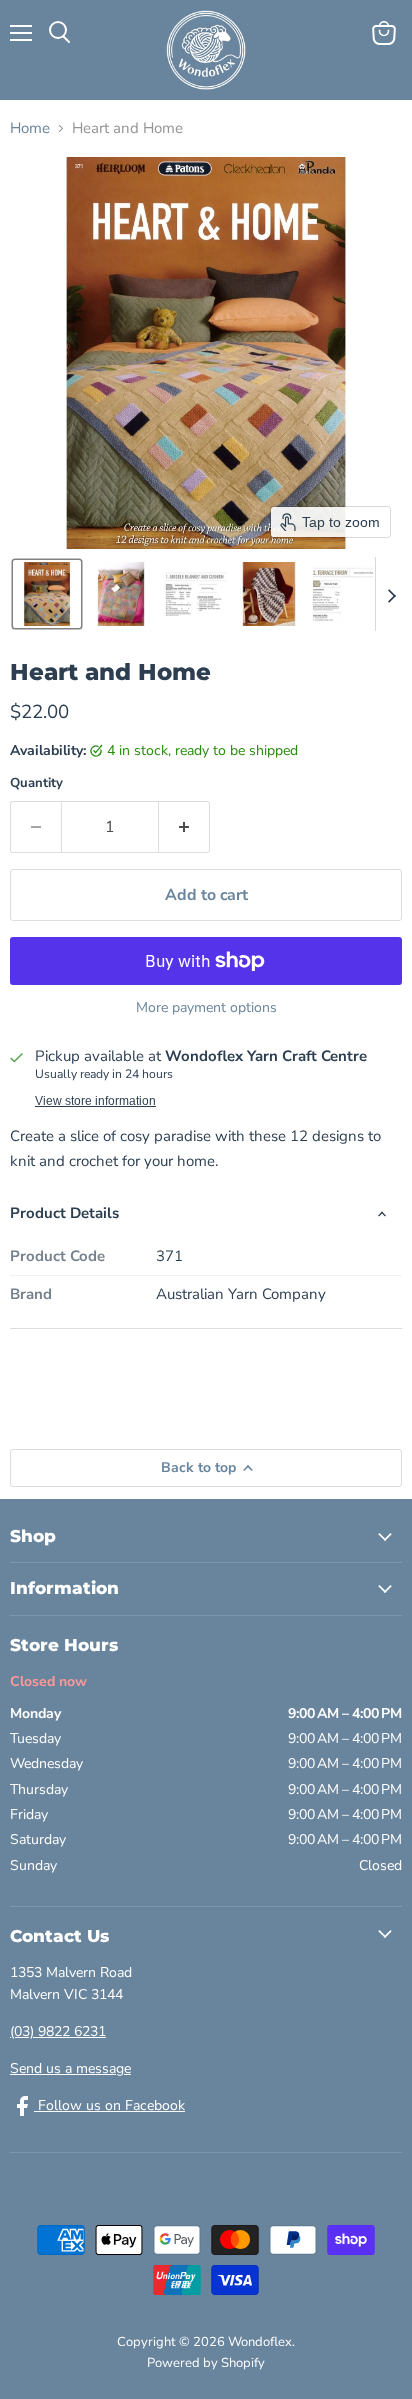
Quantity (36, 783)
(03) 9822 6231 (58, 2031)
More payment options (206, 1008)
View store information (95, 1101)
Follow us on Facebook (109, 2105)
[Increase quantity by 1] (184, 827)
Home (30, 128)
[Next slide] (391, 594)
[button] (47, 594)
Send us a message (70, 2068)
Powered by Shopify (206, 2363)
